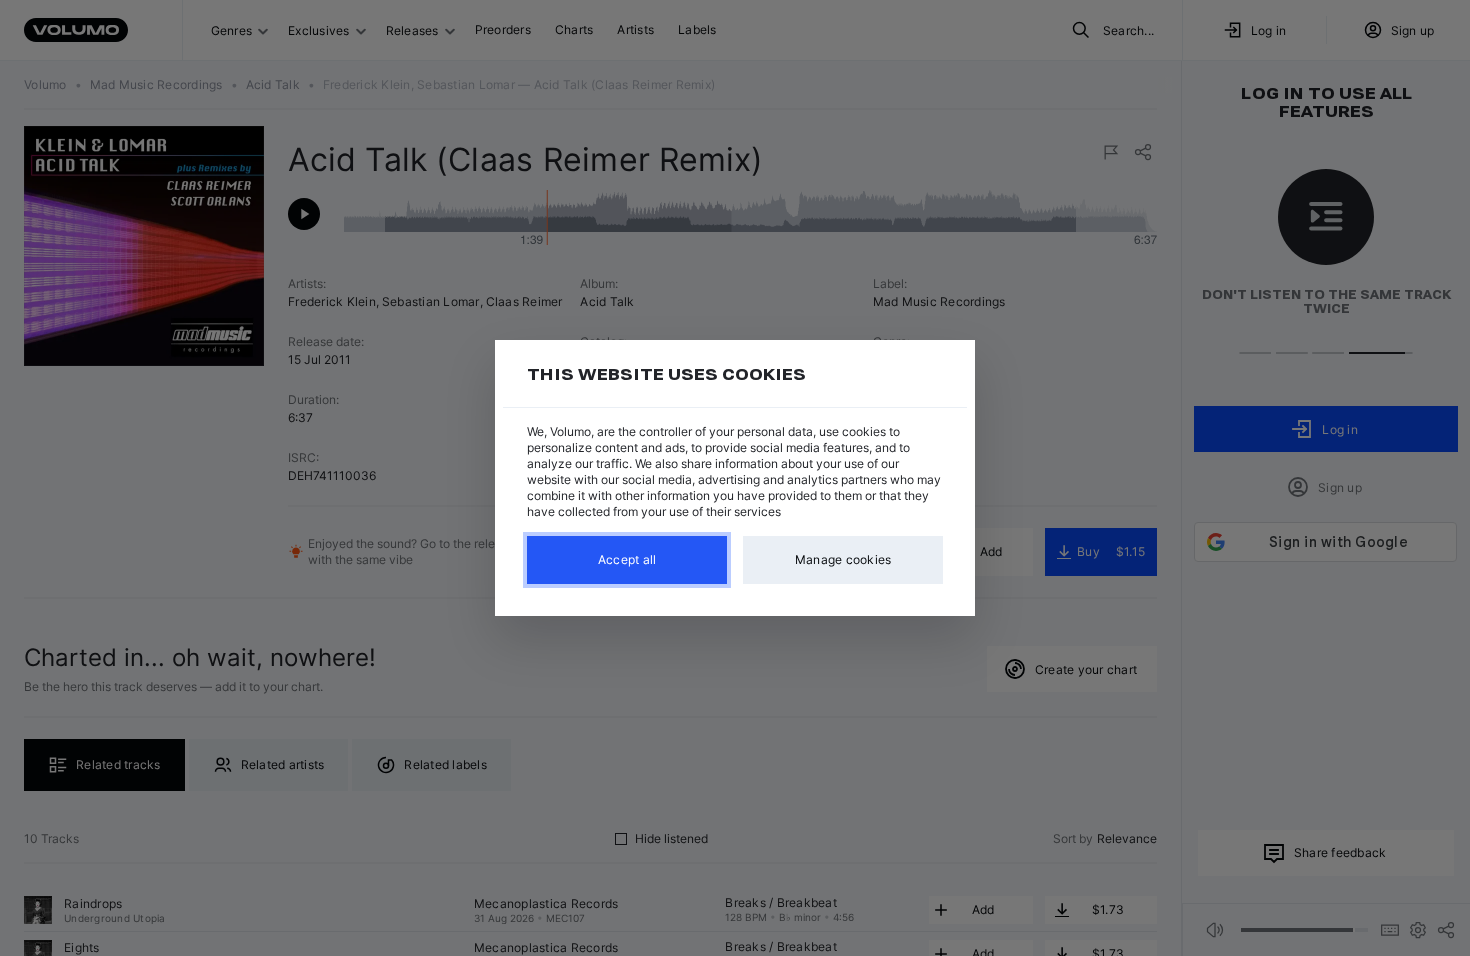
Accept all (627, 559)
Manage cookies (843, 559)
